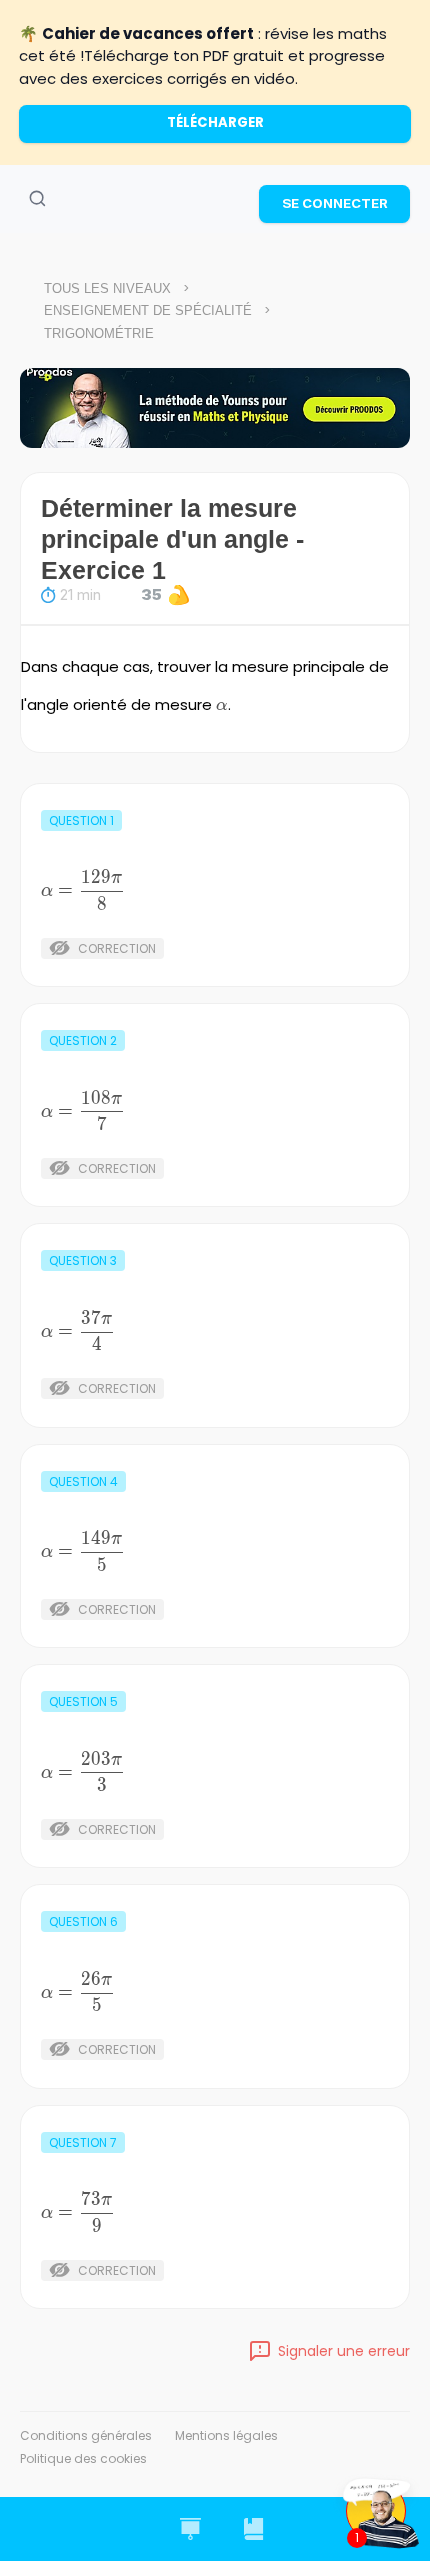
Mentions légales (226, 2435)
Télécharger (215, 122)
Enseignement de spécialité (148, 310)
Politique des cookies (83, 2458)
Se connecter (335, 203)
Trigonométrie (99, 333)
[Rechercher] (37, 199)
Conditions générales (86, 2435)
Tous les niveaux (107, 288)
